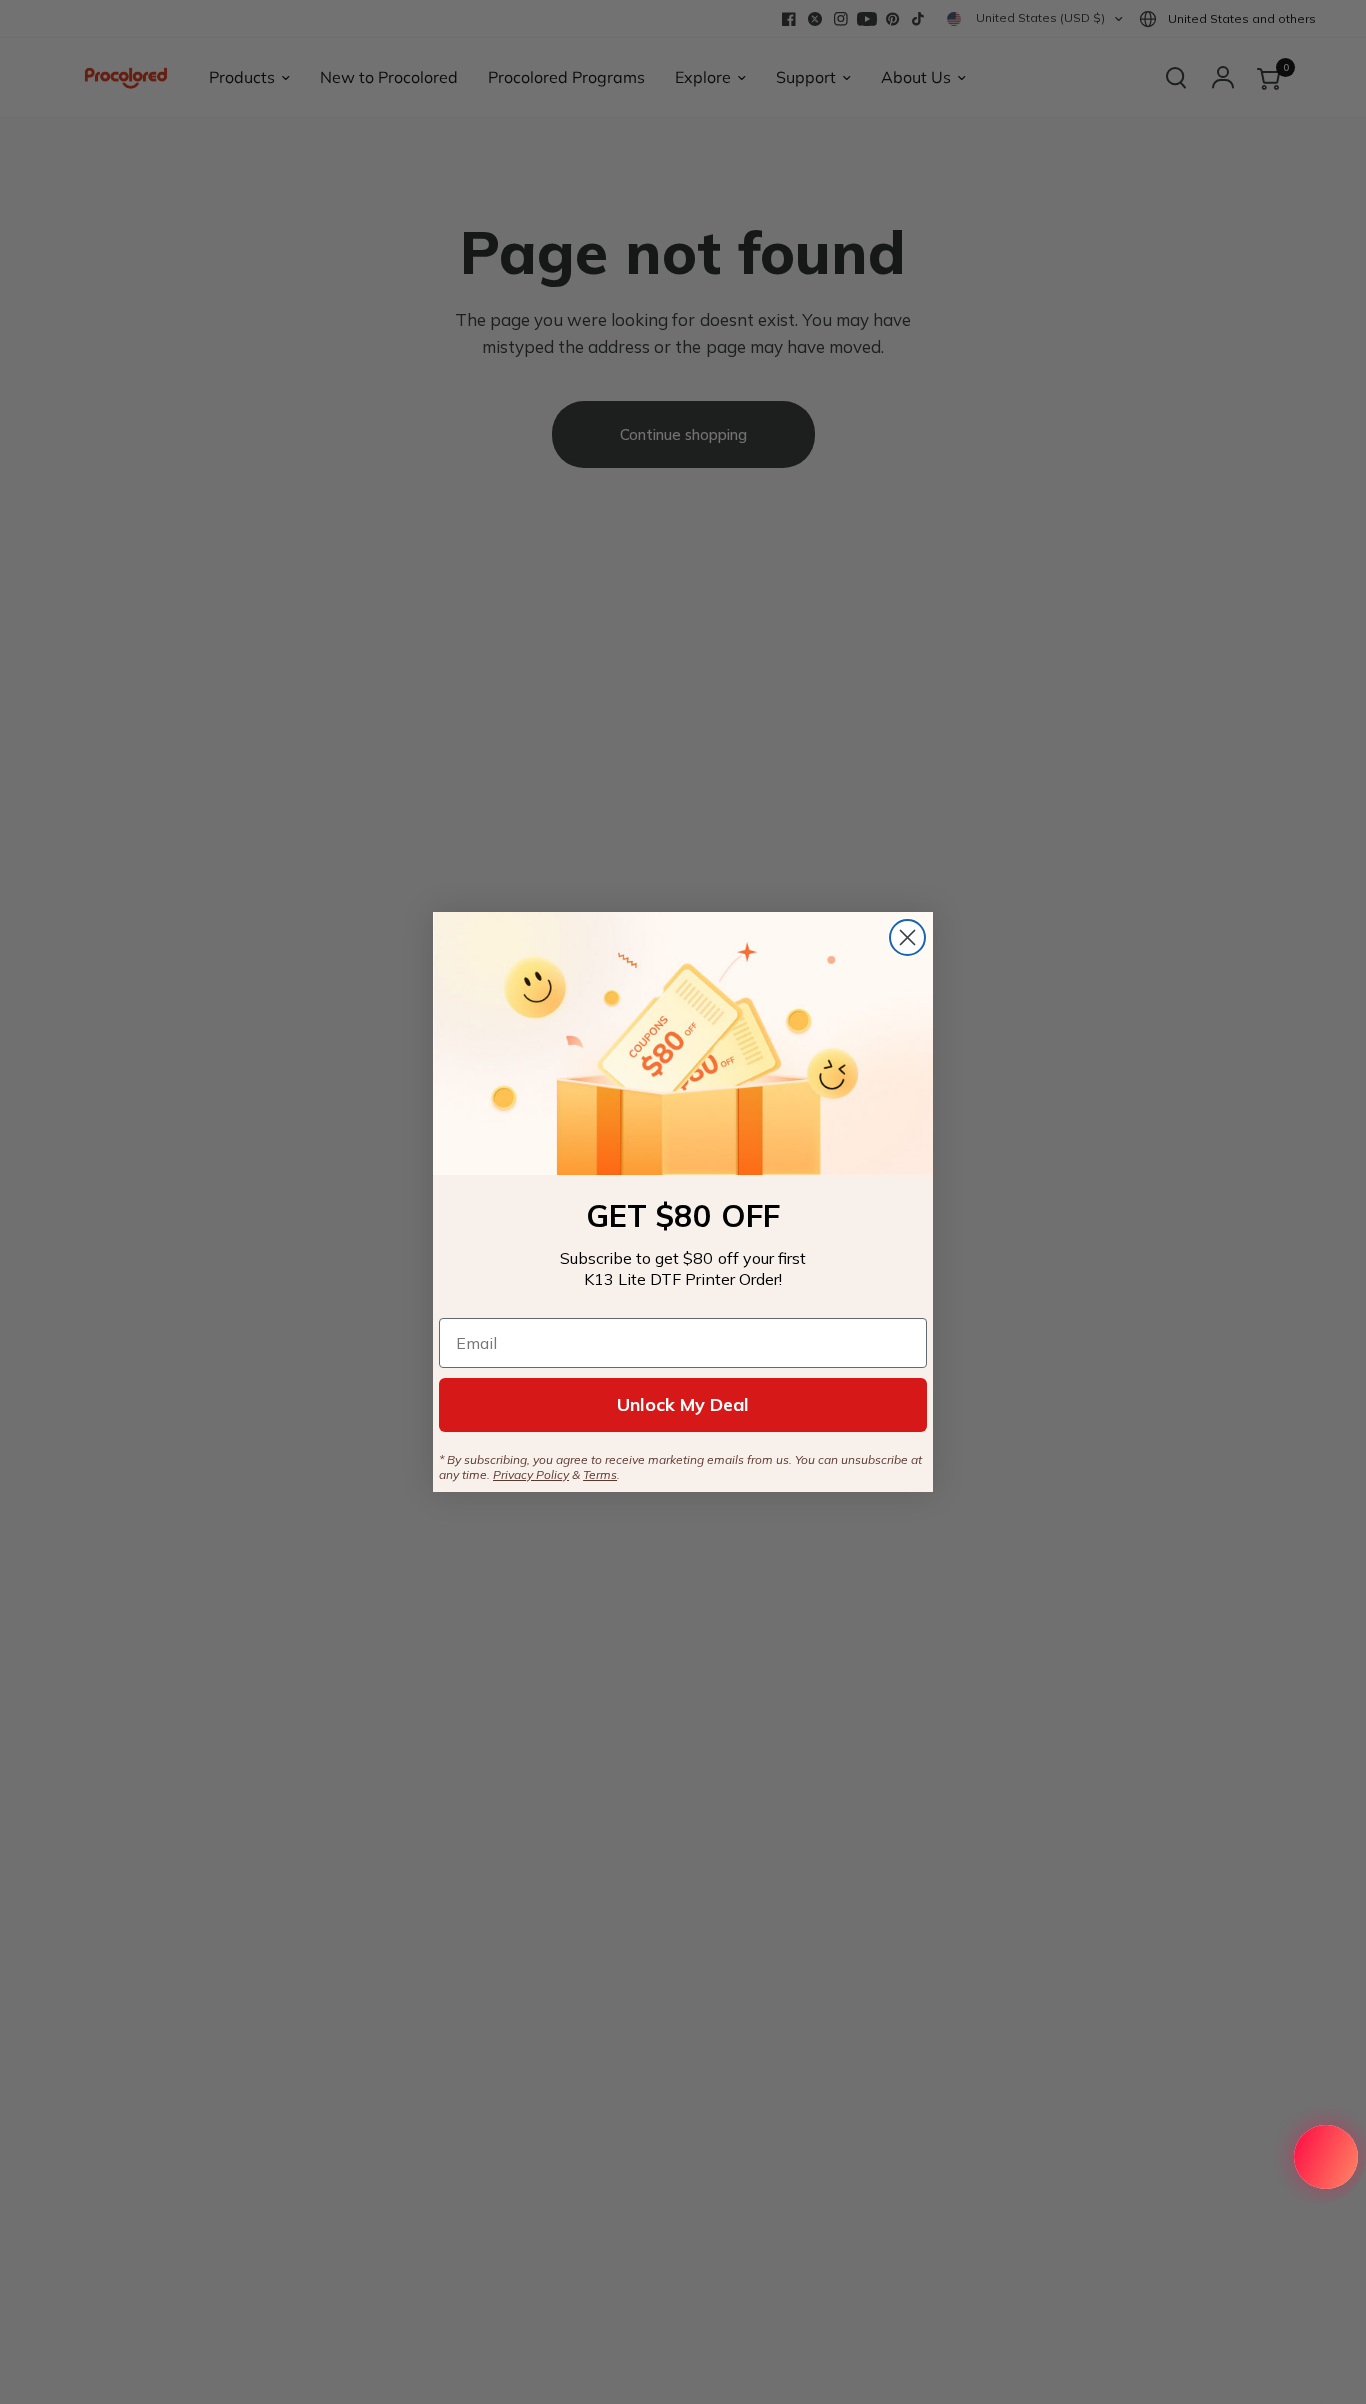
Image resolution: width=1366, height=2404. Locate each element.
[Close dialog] (907, 937)
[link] (683, 1043)
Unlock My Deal (683, 1404)
